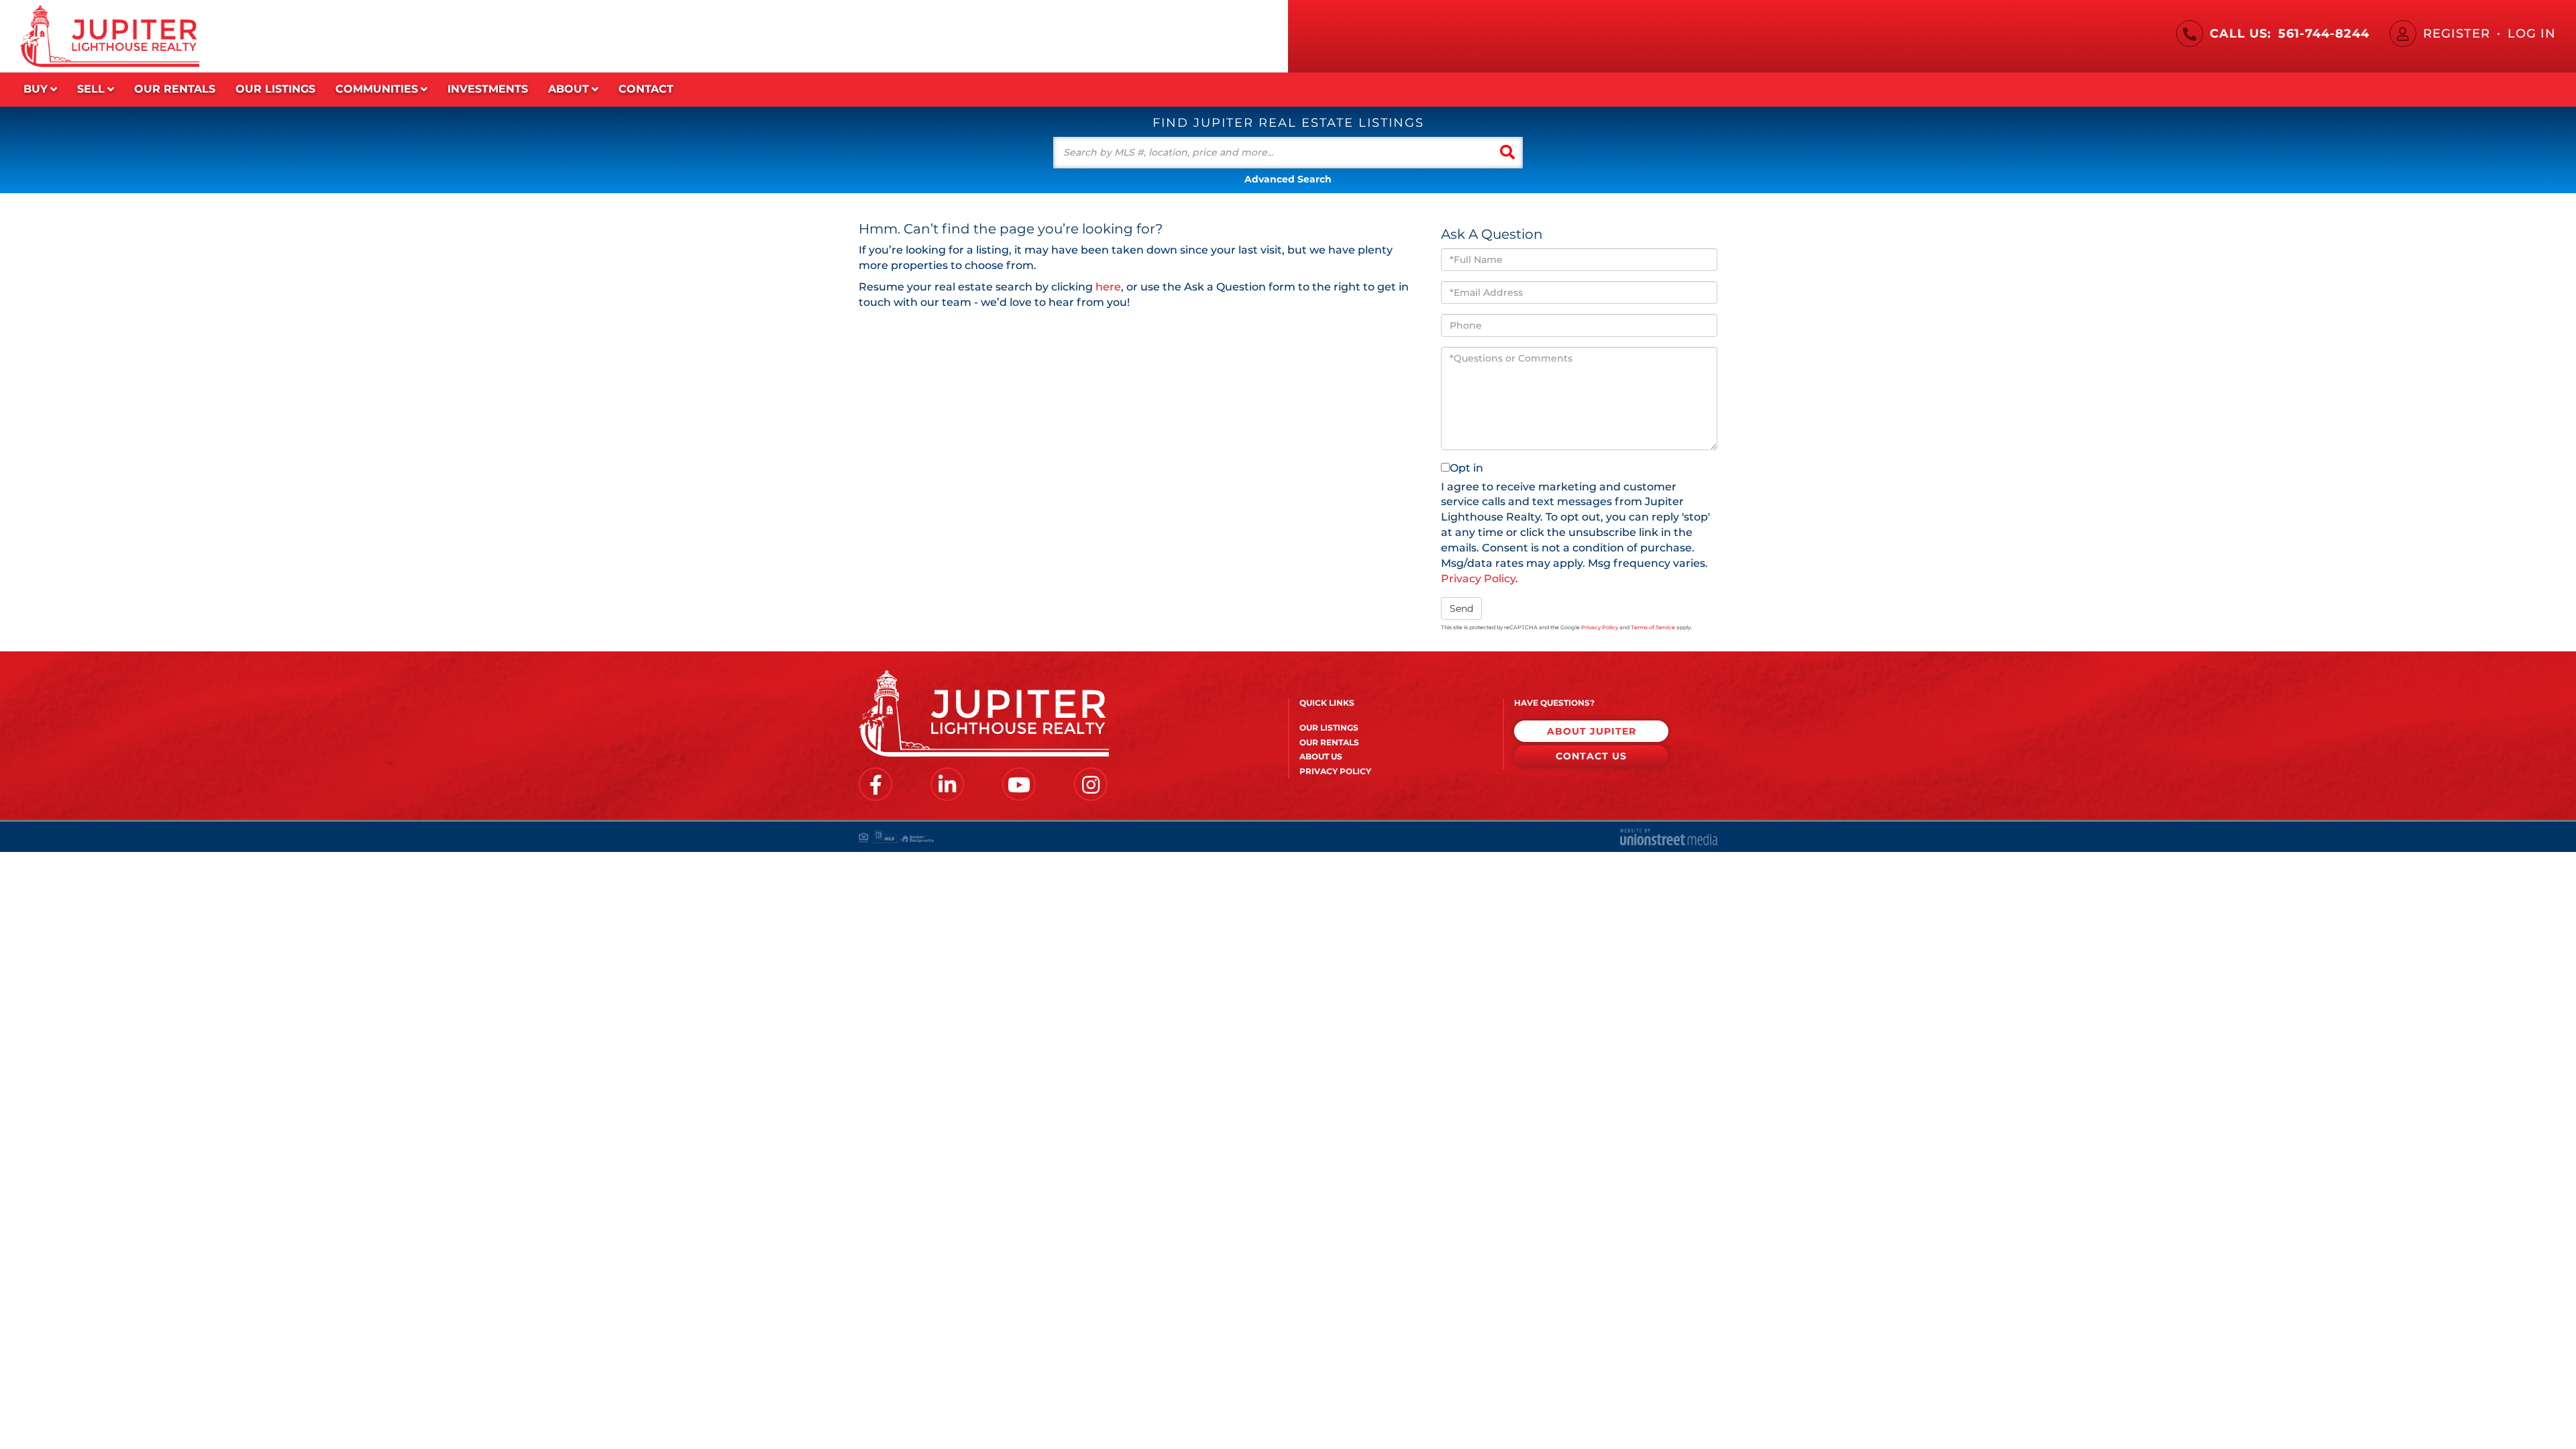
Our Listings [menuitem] (275, 89)
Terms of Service (1653, 627)
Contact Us (1591, 756)
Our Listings (1329, 728)
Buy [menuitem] (36, 89)
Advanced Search (1288, 179)
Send (1461, 608)
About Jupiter (1592, 731)
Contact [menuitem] (646, 89)
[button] (1507, 153)
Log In (2532, 34)
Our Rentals (1329, 742)
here (1108, 287)
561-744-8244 (2324, 34)
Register (2457, 34)
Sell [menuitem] (91, 89)
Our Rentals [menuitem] (175, 89)
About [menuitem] (569, 89)
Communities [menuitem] (377, 89)
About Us (1321, 756)
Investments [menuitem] (488, 89)
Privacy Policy (1478, 579)
